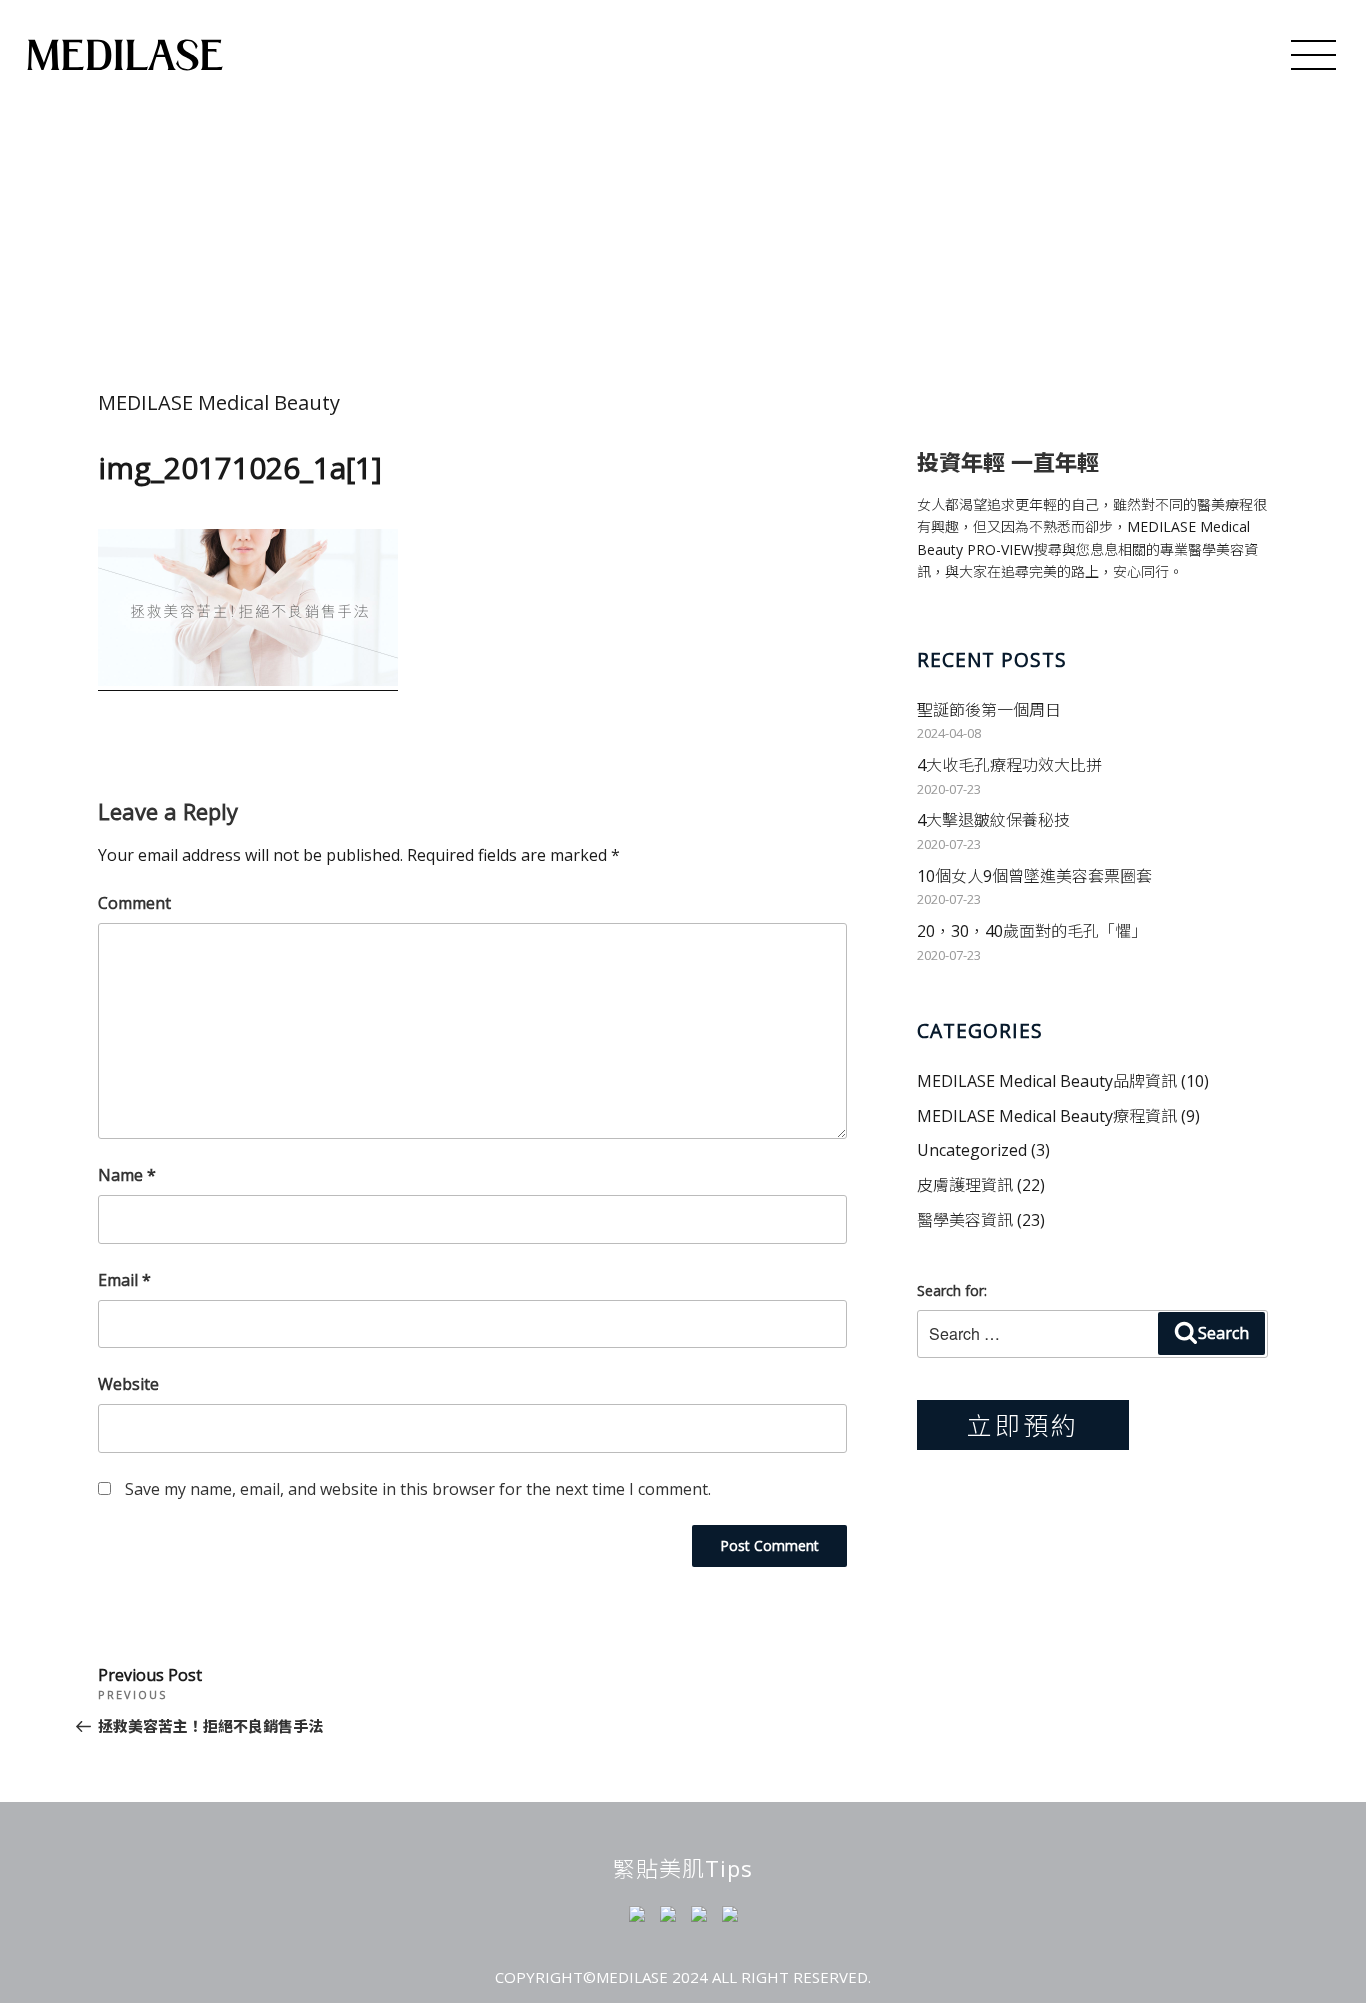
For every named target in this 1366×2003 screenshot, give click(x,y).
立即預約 (1023, 1425)
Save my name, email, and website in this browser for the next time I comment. (418, 1489)
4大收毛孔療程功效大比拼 (1009, 765)
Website (128, 1384)
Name (127, 1175)
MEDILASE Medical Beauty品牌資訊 (1047, 1081)
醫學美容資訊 (965, 1220)
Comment (134, 903)
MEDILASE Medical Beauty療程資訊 (1047, 1116)
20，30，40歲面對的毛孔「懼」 (1032, 931)
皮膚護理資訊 (965, 1185)
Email (124, 1280)
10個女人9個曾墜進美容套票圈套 (1034, 876)
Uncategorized (972, 1150)
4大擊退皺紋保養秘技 (993, 820)
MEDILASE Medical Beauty (219, 402)
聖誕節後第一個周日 (989, 710)
